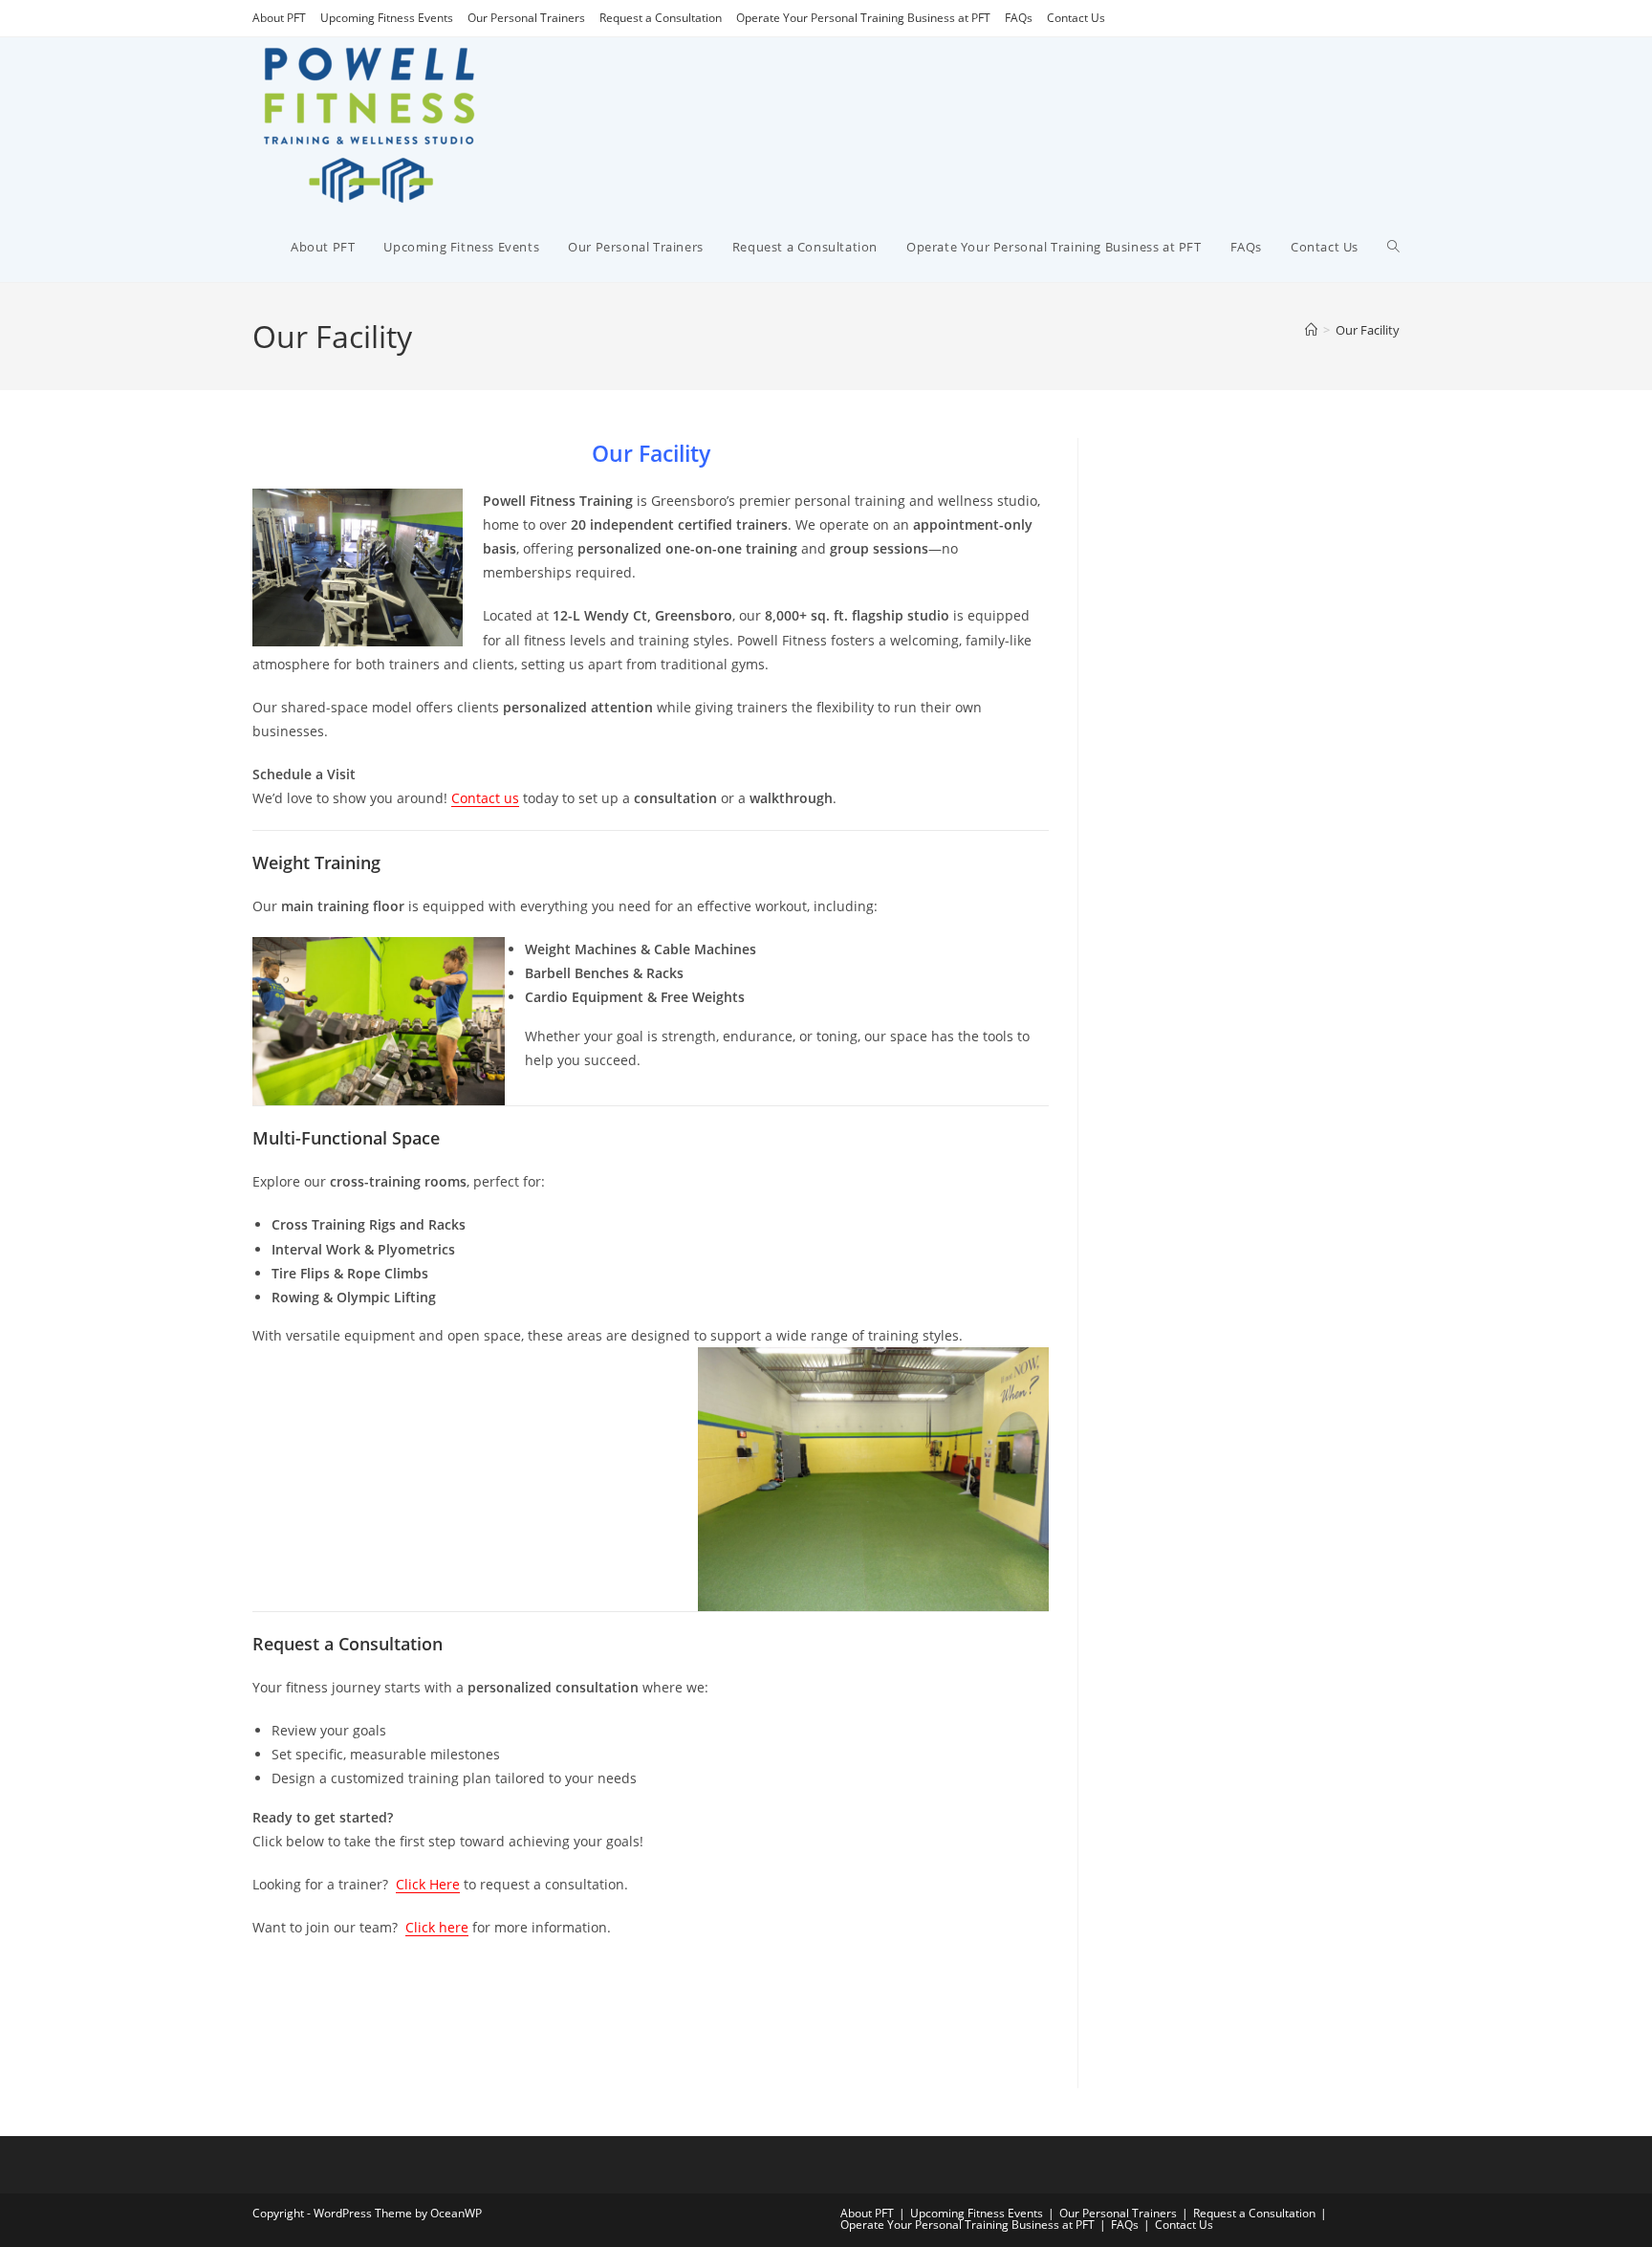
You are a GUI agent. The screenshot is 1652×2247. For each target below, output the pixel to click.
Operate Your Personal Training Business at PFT (863, 18)
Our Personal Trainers (526, 18)
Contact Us (1076, 18)
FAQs (1019, 18)
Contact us (485, 798)
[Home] (1311, 330)
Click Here (428, 1884)
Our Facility (1368, 330)
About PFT (279, 18)
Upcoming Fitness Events (387, 18)
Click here (437, 1927)
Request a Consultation (661, 18)
